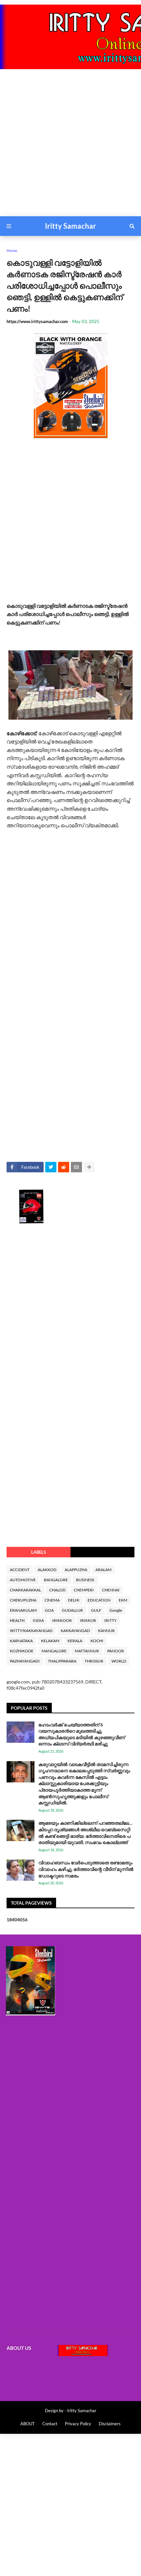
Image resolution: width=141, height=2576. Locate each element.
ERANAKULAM (23, 1610)
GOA (49, 1610)
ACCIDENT (20, 1570)
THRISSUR (94, 1661)
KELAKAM (50, 1641)
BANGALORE (56, 1580)
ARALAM (103, 1570)
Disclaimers (110, 2424)
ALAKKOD (47, 1570)
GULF (96, 1610)
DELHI (74, 1600)
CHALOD (57, 1590)
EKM (123, 1600)
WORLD (119, 1661)
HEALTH (17, 1620)
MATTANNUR (87, 1651)
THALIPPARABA (62, 1661)
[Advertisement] (70, 146)
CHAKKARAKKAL (25, 1590)
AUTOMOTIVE (23, 1580)
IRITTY (111, 1620)
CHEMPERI (84, 1590)
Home (12, 250)
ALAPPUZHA (76, 1570)
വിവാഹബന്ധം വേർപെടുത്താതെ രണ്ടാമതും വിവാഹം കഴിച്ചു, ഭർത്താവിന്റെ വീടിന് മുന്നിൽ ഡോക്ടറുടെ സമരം (86, 1869)
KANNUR (106, 1631)
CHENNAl (111, 1590)
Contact (50, 2424)
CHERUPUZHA (23, 1600)
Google (116, 1610)
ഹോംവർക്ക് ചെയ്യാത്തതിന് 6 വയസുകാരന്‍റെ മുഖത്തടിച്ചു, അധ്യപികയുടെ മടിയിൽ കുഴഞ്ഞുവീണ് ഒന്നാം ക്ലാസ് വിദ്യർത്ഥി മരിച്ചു (82, 1734)
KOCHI (97, 1641)
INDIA (38, 1620)
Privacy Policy (78, 2424)
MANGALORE (54, 1651)
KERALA (75, 1641)
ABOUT (28, 2424)
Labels (39, 1552)
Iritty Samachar (70, 226)
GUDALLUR (72, 1610)
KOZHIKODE (22, 1651)
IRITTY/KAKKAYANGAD (31, 1631)
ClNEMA (52, 1600)
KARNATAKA (21, 1641)
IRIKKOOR (62, 1620)
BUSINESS (85, 1580)
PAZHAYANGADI (25, 1661)
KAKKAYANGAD (75, 1631)
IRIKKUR (88, 1620)
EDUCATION (99, 1600)
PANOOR (116, 1651)
